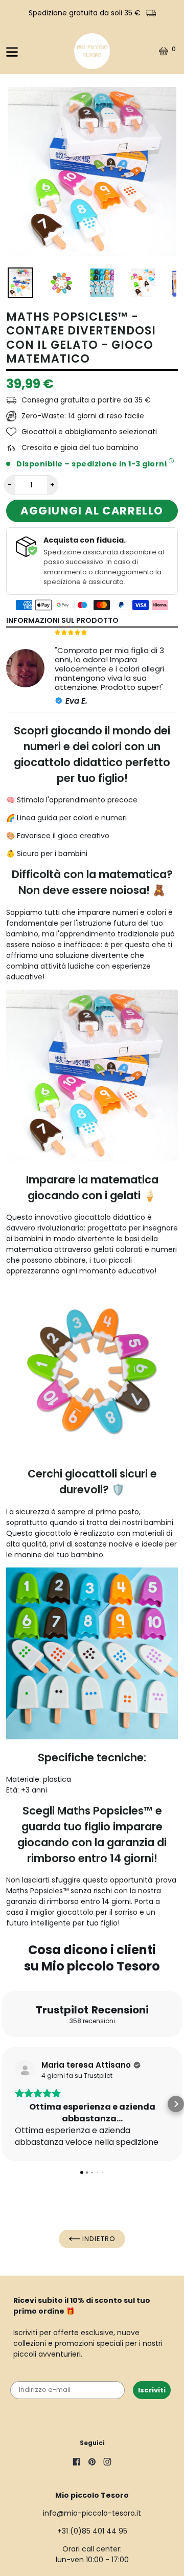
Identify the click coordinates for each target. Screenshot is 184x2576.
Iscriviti (152, 2390)
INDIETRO (98, 2239)
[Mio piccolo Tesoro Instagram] (107, 2463)
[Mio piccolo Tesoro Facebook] (77, 2463)
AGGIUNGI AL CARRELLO (92, 511)
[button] (8, 2104)
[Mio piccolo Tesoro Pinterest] (92, 2463)
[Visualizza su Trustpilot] (25, 2070)
